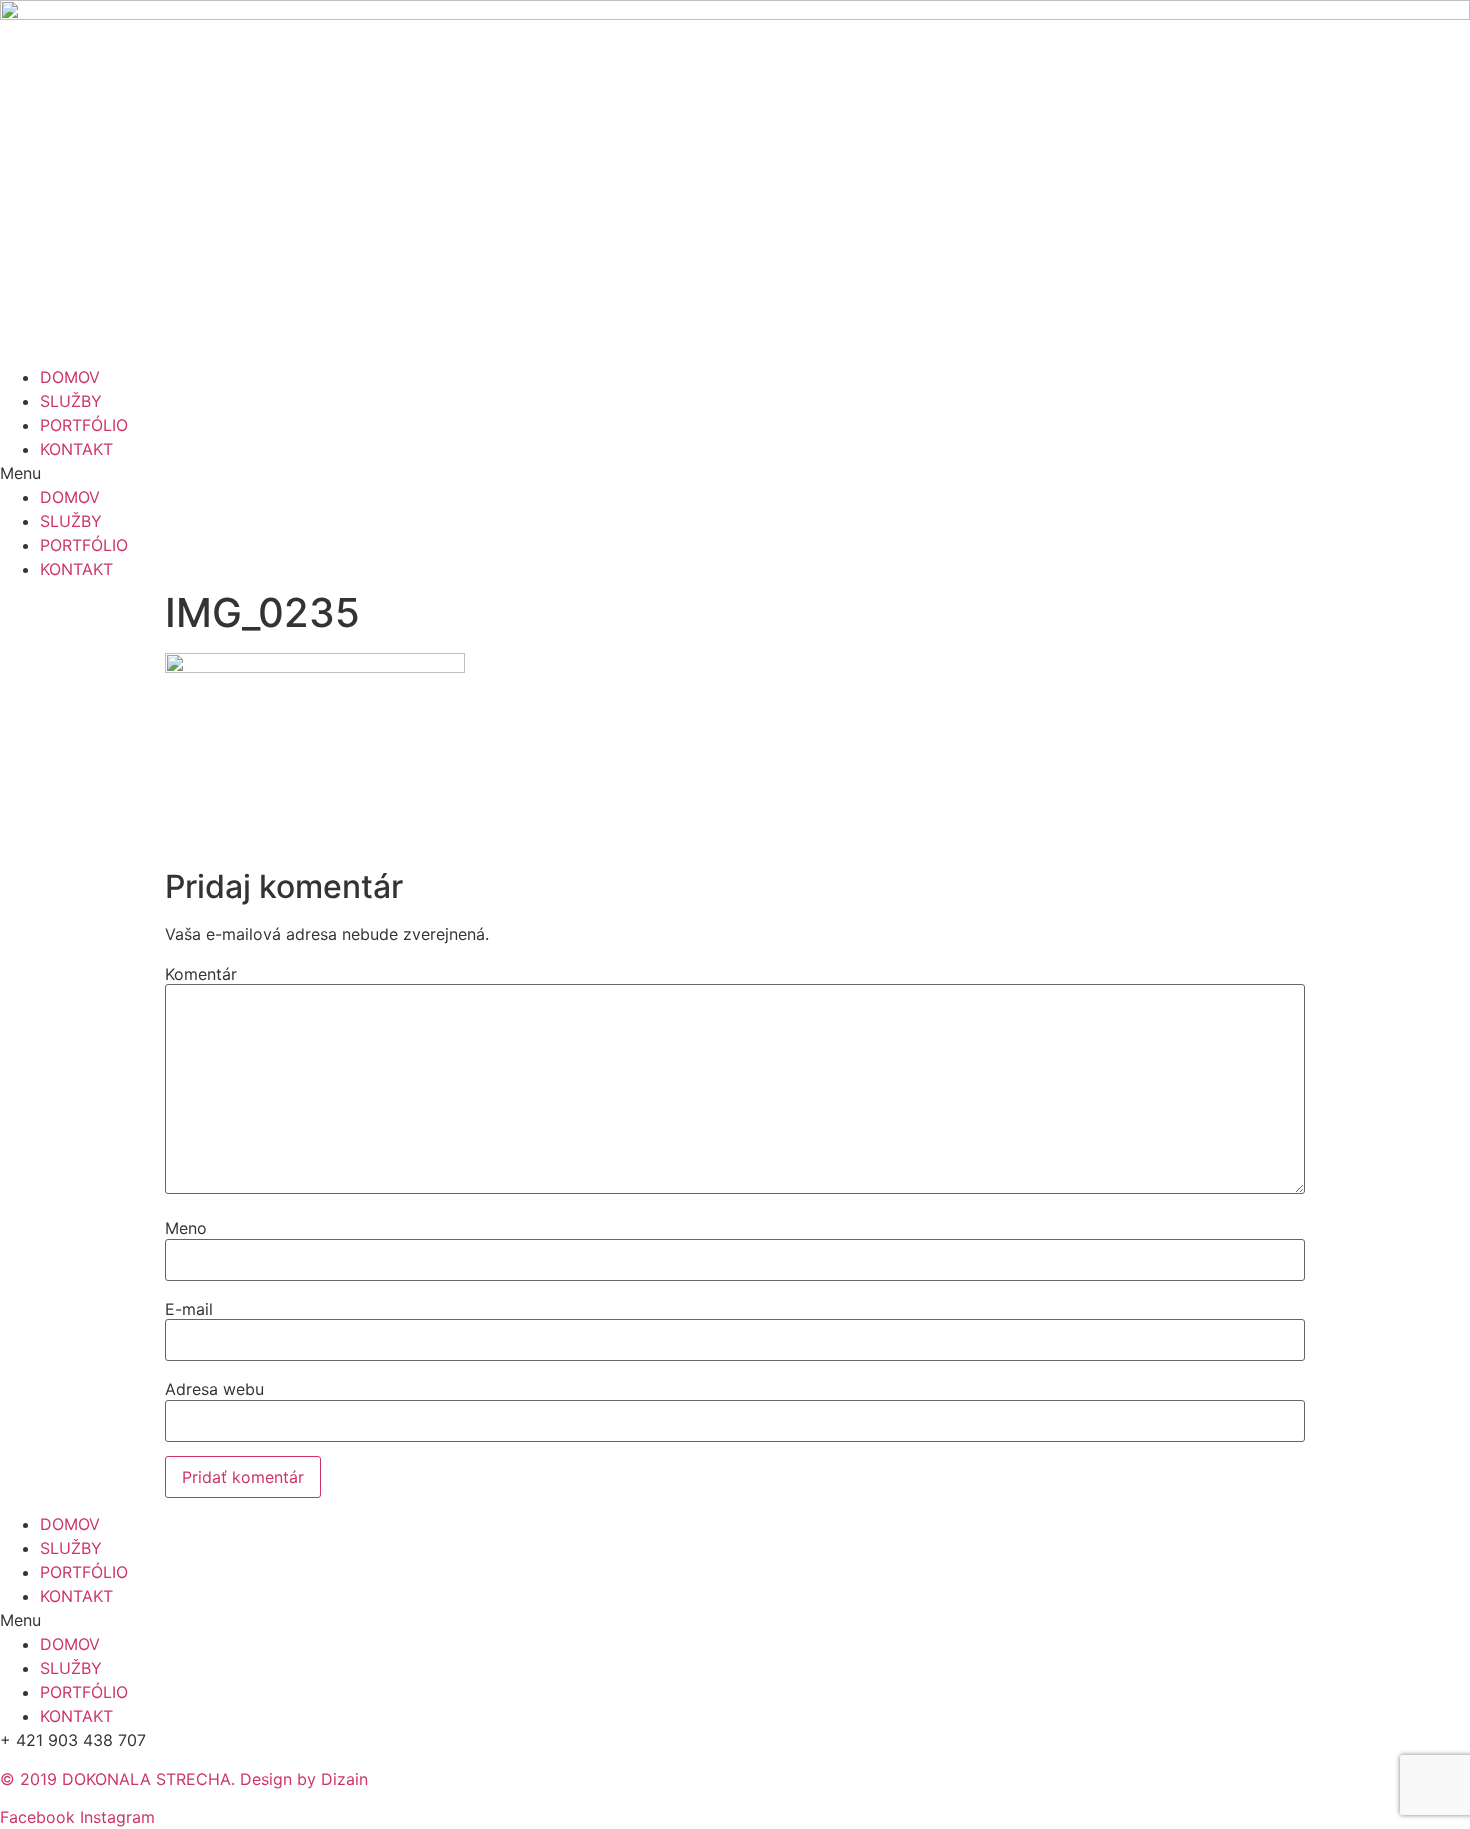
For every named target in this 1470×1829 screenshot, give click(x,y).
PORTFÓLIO (84, 425)
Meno (186, 1228)
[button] (735, 473)
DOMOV (70, 377)
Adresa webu (214, 1389)
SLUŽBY (71, 401)
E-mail (189, 1309)
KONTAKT (76, 449)
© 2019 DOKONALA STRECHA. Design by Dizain (184, 1779)
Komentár (201, 974)
